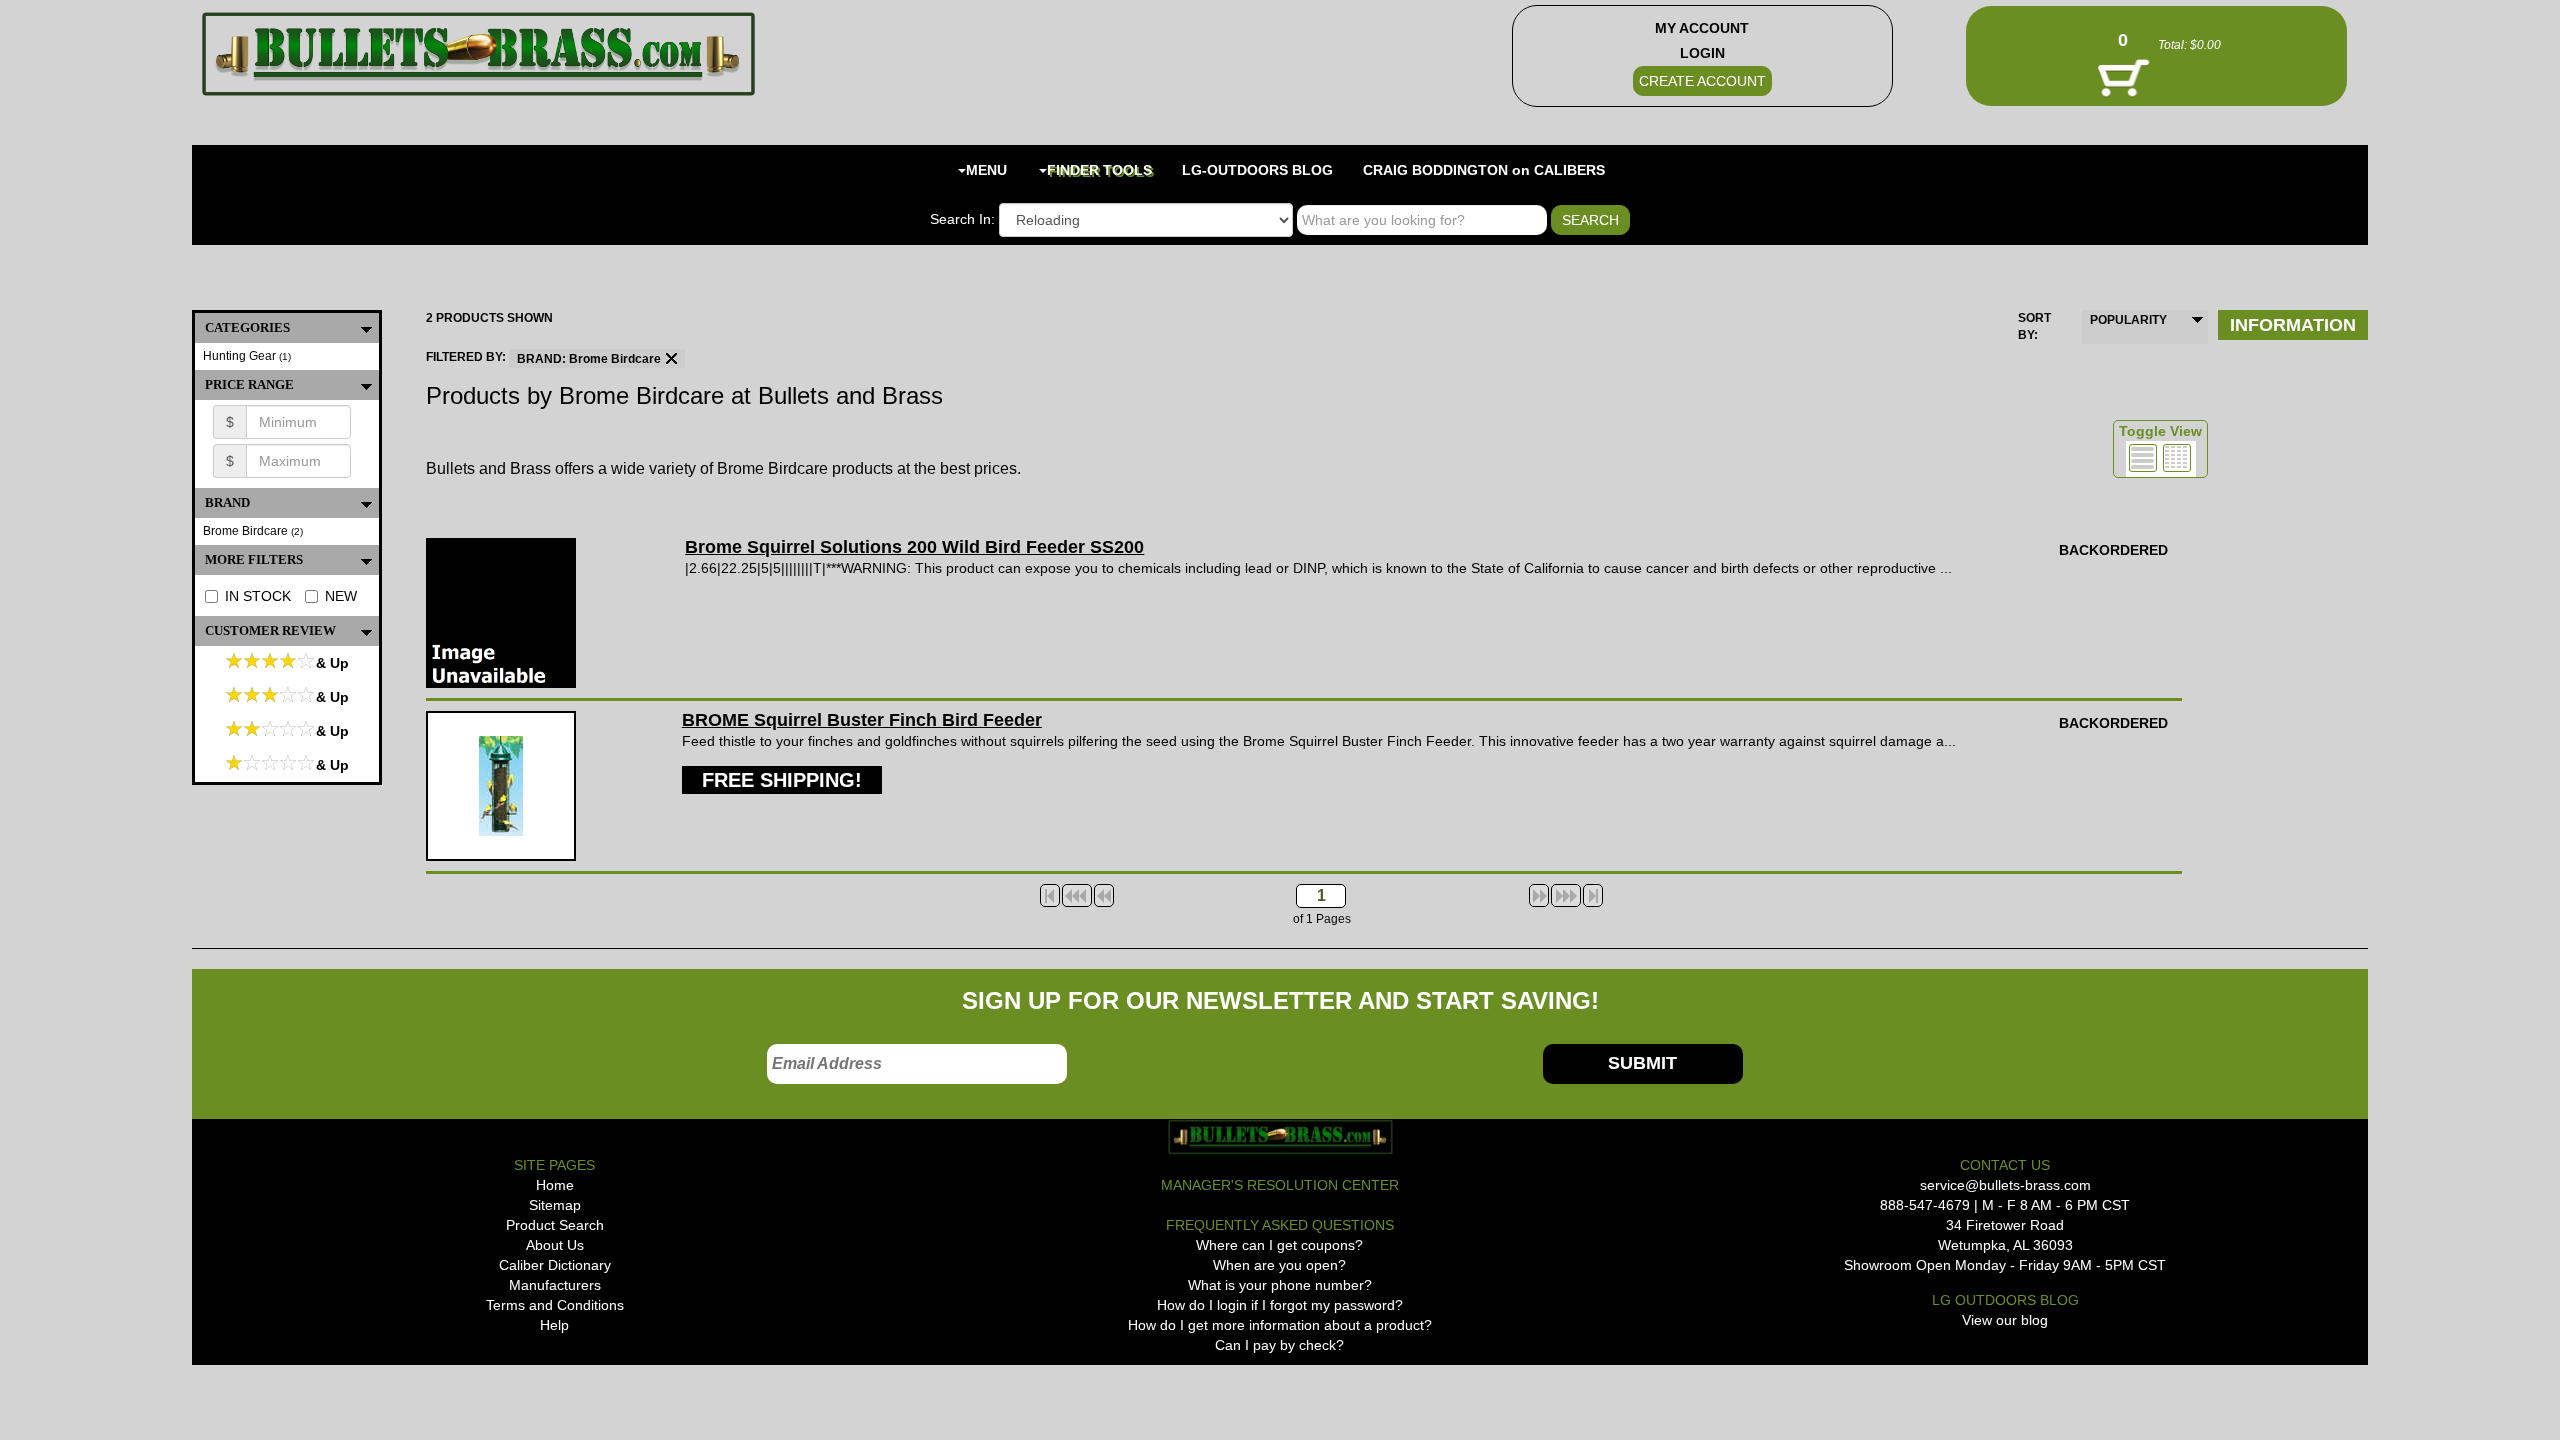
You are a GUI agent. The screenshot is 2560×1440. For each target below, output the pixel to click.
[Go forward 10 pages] (1539, 895)
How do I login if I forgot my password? (1280, 1305)
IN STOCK (258, 596)
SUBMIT (1642, 1063)
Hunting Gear (247, 356)
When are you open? (1279, 1265)
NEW (341, 596)
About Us (555, 1245)
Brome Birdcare (253, 531)
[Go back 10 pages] (1104, 895)
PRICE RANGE (249, 384)
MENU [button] (986, 170)
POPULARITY (2128, 320)
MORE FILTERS (254, 559)
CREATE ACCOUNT (1702, 81)
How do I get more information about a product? (1280, 1325)
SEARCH (1590, 220)
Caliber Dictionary (555, 1265)
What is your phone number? (1280, 1285)
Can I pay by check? (1279, 1345)
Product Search (555, 1225)
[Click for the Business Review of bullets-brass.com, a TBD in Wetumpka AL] (231, 1397)
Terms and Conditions (555, 1305)
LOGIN (1702, 53)
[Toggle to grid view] (2177, 458)
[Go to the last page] (1593, 895)
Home (555, 1185)
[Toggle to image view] (2143, 458)
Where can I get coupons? (1279, 1245)
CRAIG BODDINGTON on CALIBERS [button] (1484, 170)
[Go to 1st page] (1050, 895)
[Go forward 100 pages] (1566, 895)
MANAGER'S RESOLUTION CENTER (1280, 1185)
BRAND (227, 502)
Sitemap (555, 1205)
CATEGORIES (247, 327)
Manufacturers (555, 1285)
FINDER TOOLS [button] (1099, 170)
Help (554, 1325)
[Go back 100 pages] (1077, 895)
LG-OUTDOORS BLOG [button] (1257, 170)
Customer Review (270, 630)
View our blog (2005, 1320)
